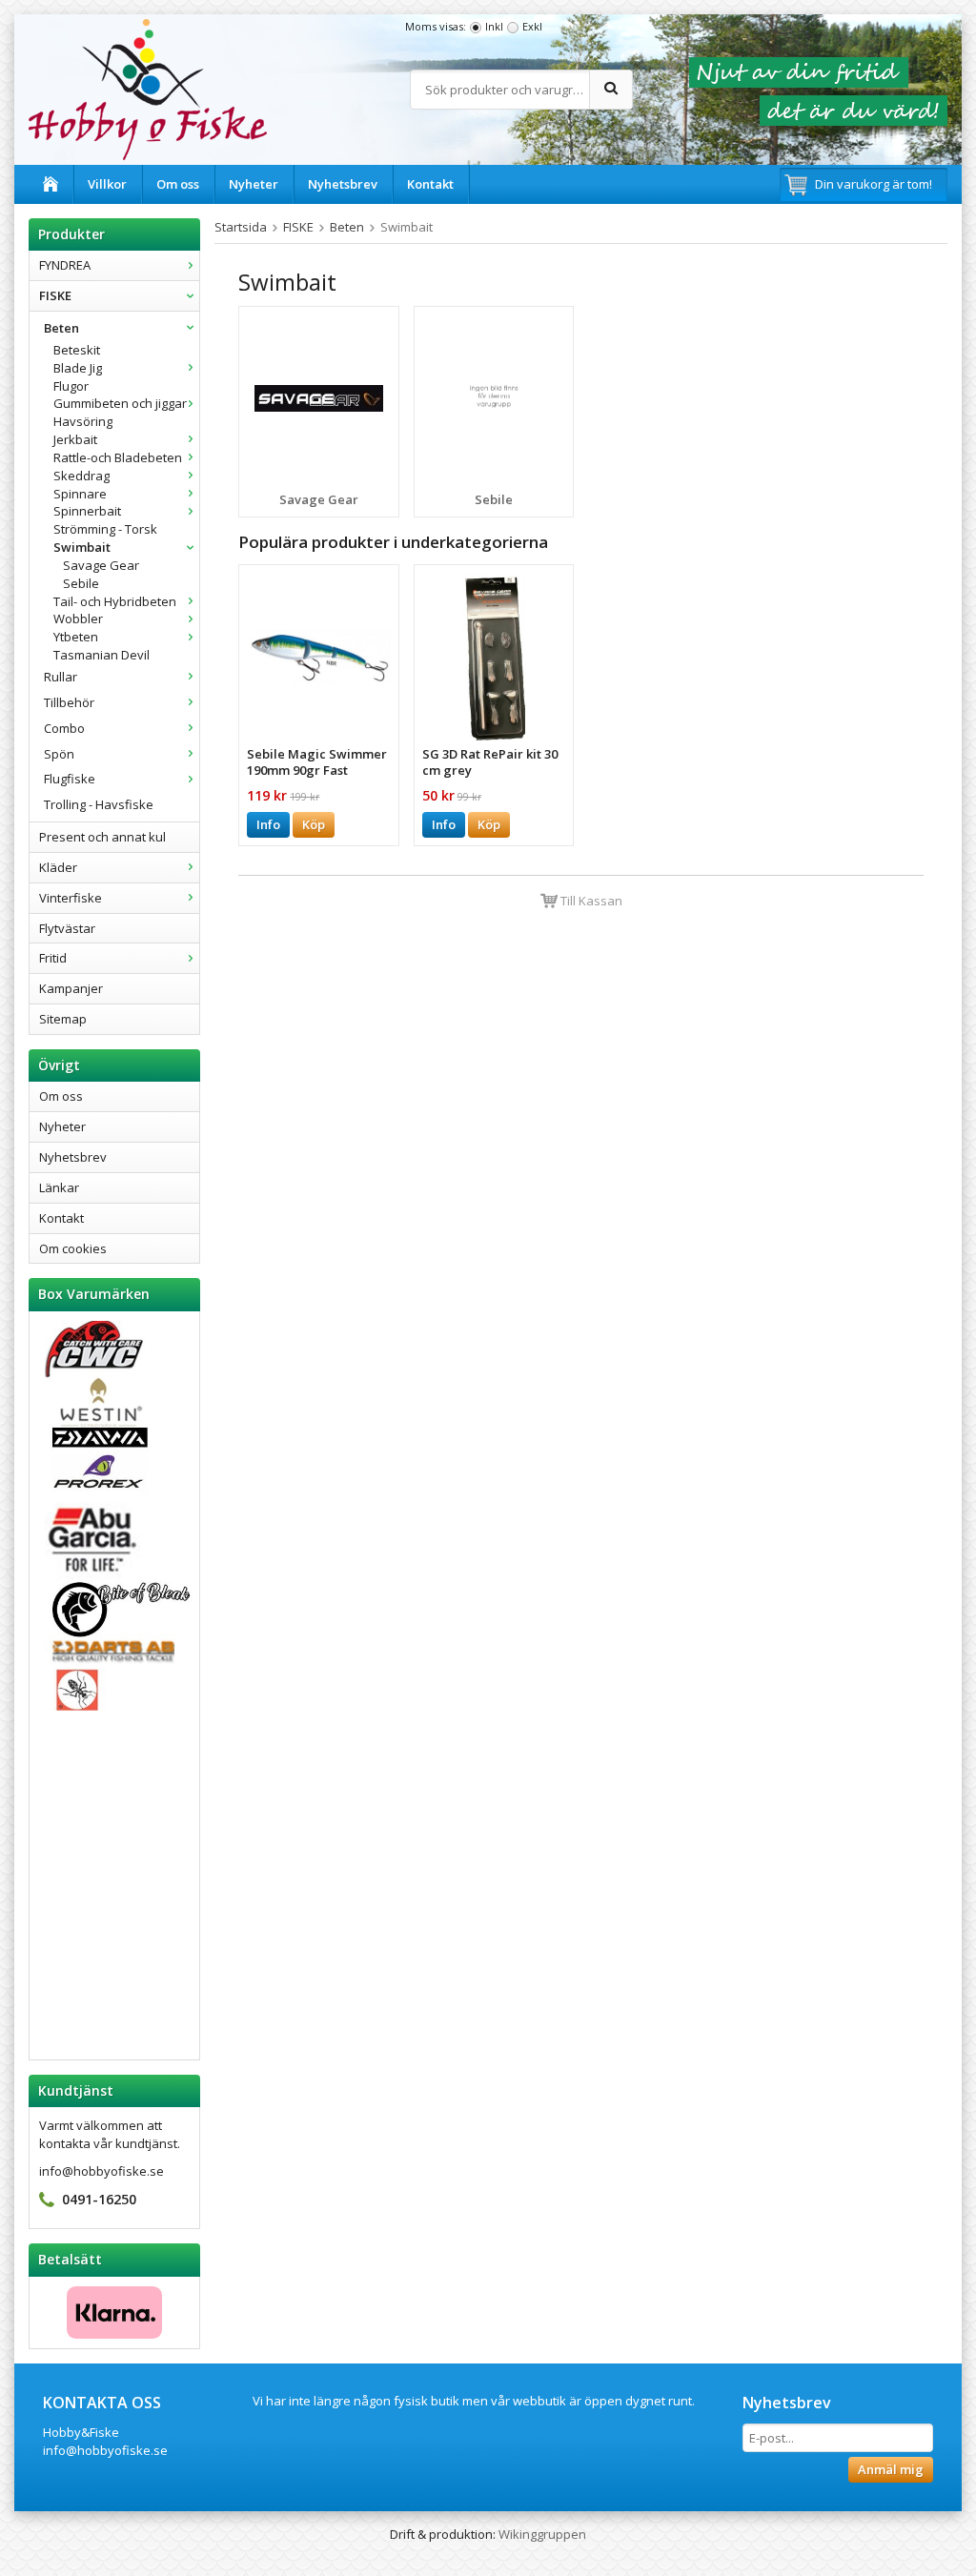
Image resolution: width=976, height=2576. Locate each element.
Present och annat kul (102, 837)
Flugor (71, 386)
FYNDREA (65, 265)
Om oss (178, 184)
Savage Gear (101, 565)
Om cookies (73, 1248)
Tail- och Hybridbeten (115, 601)
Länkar (59, 1187)
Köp (314, 824)
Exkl (532, 26)
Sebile (81, 583)
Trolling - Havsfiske (99, 804)
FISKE (55, 295)
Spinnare (80, 494)
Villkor (107, 184)
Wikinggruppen (542, 2534)
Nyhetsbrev (343, 184)
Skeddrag (81, 476)
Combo (64, 728)
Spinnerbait (87, 511)
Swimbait (82, 547)
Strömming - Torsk (105, 529)
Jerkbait (75, 439)
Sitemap (63, 1019)
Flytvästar (67, 928)
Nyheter (254, 184)
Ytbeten (76, 637)
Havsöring (83, 421)
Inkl (494, 26)
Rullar (61, 677)
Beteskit (77, 350)
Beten (61, 328)
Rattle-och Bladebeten (118, 457)
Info (268, 824)
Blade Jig (78, 368)
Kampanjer (71, 988)
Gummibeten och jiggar (120, 403)
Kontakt (430, 184)
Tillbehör (69, 702)
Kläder (58, 867)
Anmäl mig (891, 2469)
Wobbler (78, 619)
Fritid (53, 958)
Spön (59, 754)
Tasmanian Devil (102, 655)
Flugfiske (70, 779)
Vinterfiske (71, 898)
